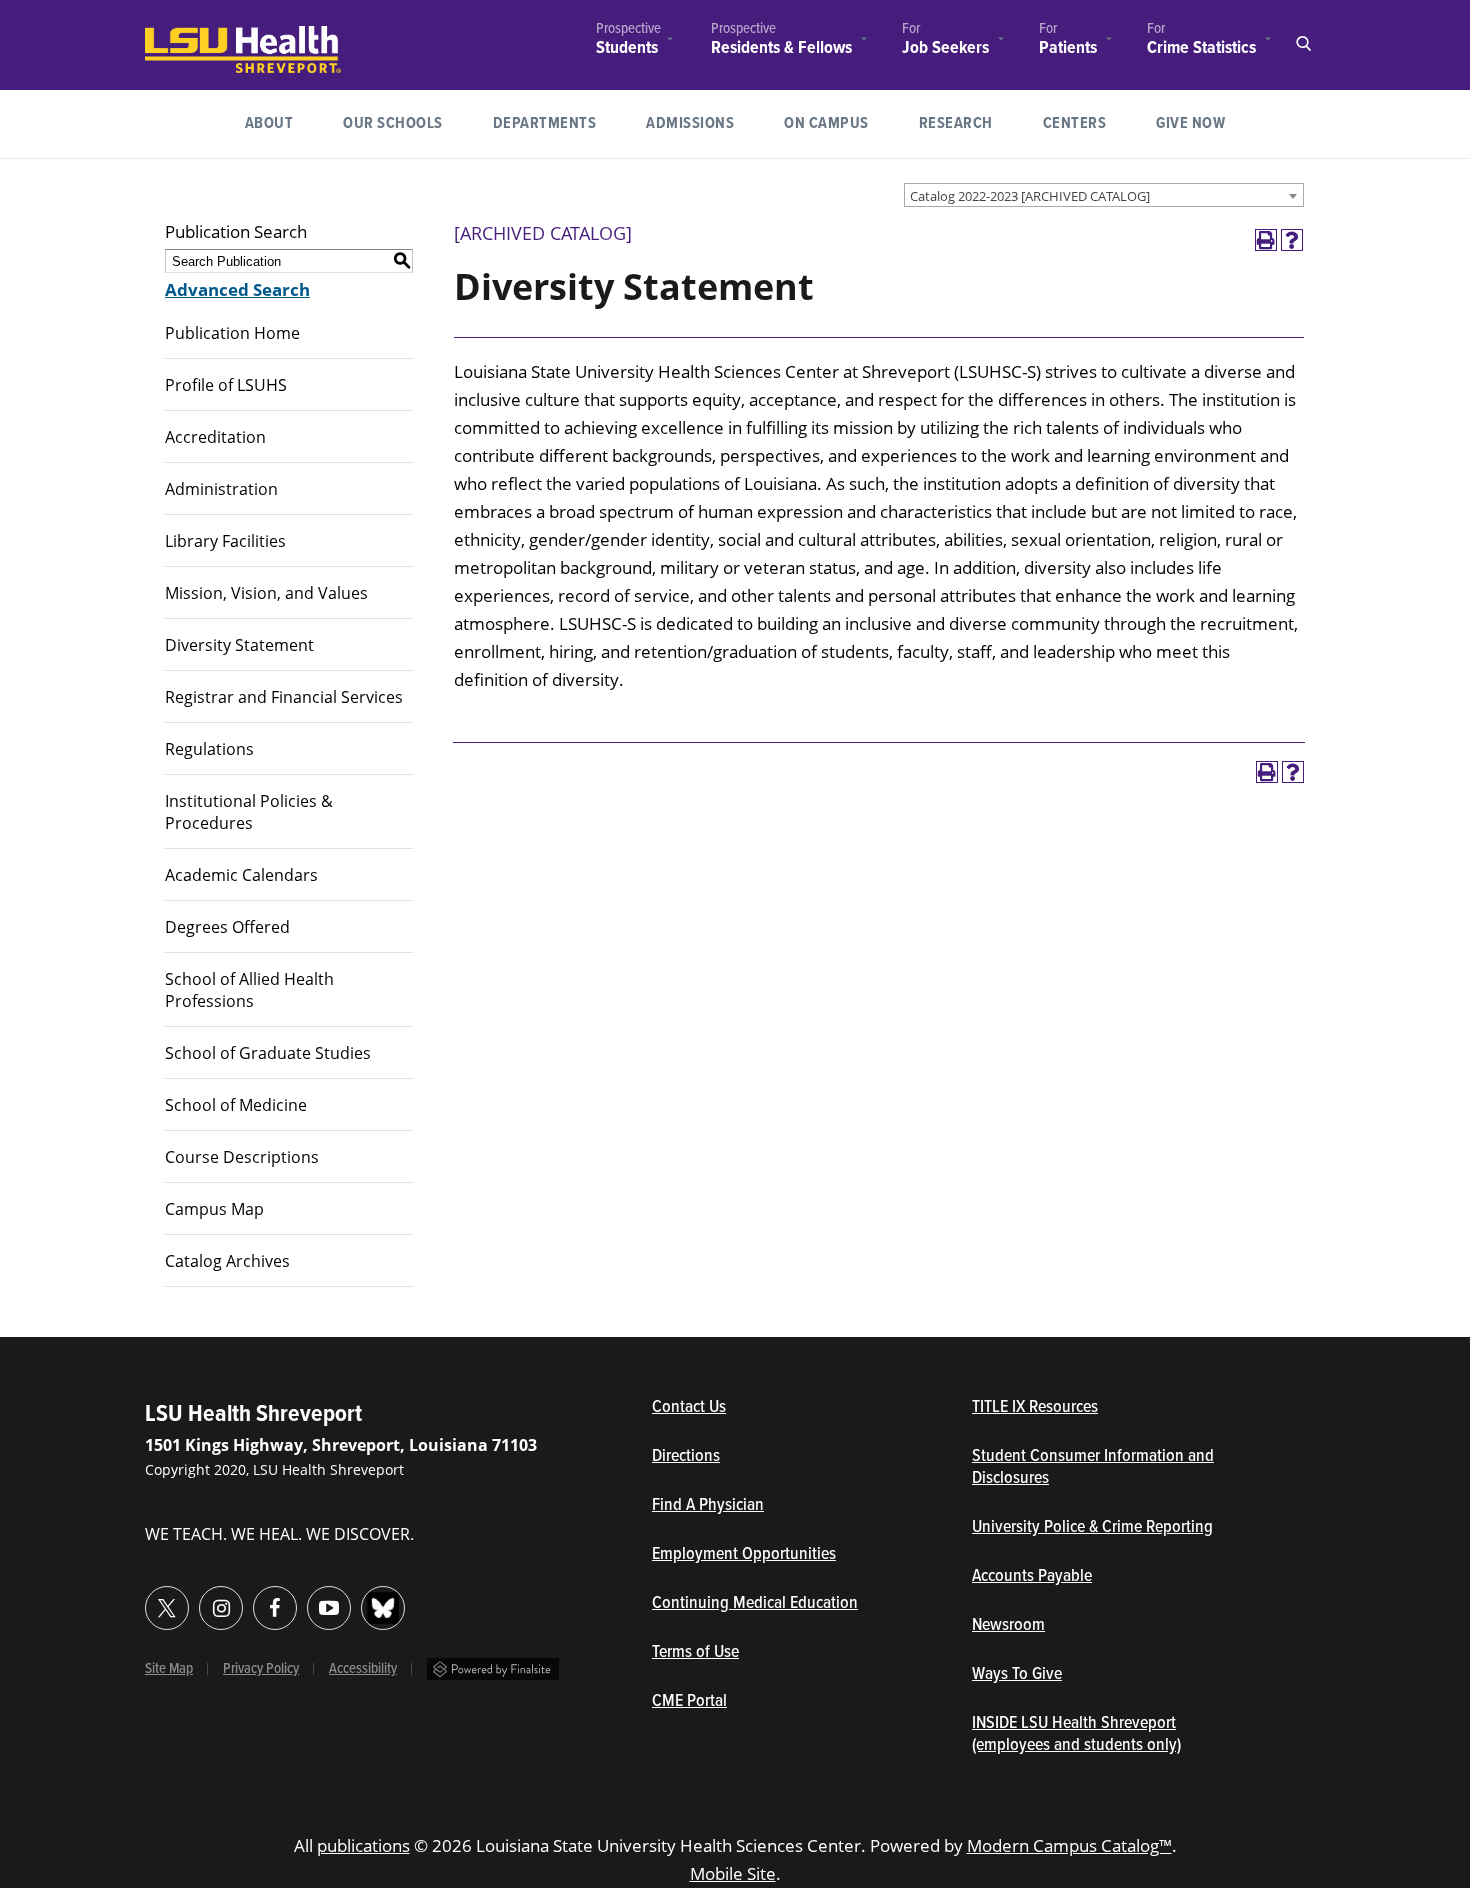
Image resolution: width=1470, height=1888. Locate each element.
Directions (686, 1457)
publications (363, 1845)
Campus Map (214, 1209)
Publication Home (232, 333)
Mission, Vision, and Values (266, 593)
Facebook (275, 1608)
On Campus (826, 123)
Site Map (169, 1669)
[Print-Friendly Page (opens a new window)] (1266, 240)
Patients (1068, 48)
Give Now (1190, 123)
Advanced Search (237, 289)
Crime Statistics (1201, 48)
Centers (1075, 123)
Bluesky (383, 1608)
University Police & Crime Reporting (1092, 1528)
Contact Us (781, 1408)
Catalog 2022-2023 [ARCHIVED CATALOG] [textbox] (1030, 196)
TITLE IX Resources (1035, 1408)
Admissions (690, 123)
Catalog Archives (227, 1261)
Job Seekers (945, 48)
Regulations (209, 749)
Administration (221, 489)
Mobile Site (733, 1873)
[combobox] (1104, 195)
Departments (545, 123)
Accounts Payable (1032, 1577)
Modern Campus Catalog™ (1069, 1845)
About (269, 123)
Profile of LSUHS (226, 385)
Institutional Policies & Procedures (249, 812)
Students (627, 48)
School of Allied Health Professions (249, 990)
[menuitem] (628, 41)
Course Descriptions (242, 1157)
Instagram (221, 1608)
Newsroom (1008, 1626)
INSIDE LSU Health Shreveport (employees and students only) (1076, 1735)
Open (1303, 44)
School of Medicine (236, 1105)
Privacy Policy (261, 1669)
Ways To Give (1017, 1675)
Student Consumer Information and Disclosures (1093, 1468)
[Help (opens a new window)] (1292, 240)
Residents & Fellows (781, 48)
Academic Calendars (241, 875)
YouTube (329, 1608)
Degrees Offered (227, 927)
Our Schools (393, 123)
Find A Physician (708, 1506)
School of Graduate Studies (268, 1053)
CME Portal (782, 1702)
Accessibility (363, 1669)
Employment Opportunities (744, 1555)
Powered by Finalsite (493, 1669)
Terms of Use (695, 1653)
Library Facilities (225, 541)
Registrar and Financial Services (284, 697)
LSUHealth (186, 35)
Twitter (167, 1608)
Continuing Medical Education (755, 1604)
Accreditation (215, 437)
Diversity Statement (239, 645)
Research (968, 123)
